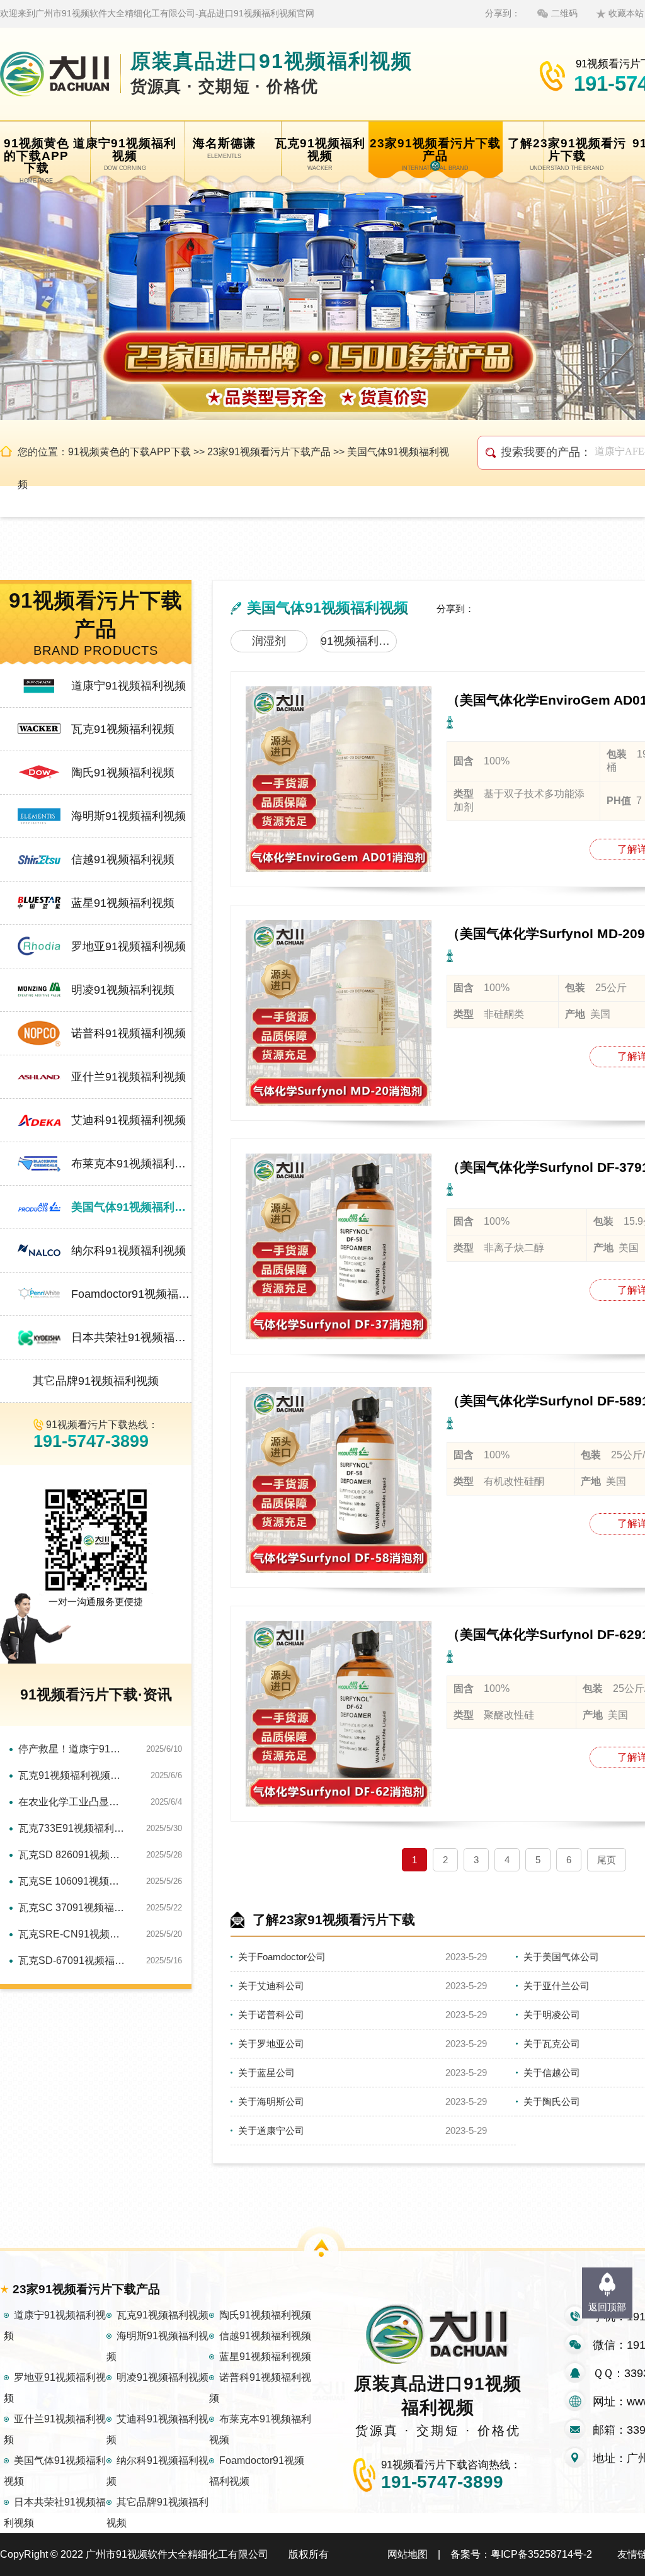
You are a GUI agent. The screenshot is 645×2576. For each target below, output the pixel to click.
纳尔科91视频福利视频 (128, 1251)
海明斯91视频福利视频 (128, 816)
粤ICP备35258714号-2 (541, 2554)
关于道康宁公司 (271, 2131)
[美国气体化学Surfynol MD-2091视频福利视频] (339, 1013)
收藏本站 (626, 13)
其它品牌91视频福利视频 (96, 1381)
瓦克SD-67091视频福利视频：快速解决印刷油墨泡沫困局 (73, 1960)
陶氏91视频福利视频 (123, 773)
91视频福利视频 (359, 641)
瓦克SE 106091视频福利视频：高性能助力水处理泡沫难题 (73, 1881)
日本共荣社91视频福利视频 (131, 1337)
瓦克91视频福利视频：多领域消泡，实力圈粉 (73, 1775)
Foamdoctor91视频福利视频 (131, 1294)
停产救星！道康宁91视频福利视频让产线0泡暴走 (73, 1749)
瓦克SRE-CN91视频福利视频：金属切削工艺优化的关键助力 (73, 1934)
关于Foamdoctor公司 (282, 1957)
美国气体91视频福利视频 (131, 1207)
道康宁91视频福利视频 (128, 686)
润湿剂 (269, 641)
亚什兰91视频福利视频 (128, 1077)
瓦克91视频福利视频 (123, 729)
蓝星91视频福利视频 (123, 903)
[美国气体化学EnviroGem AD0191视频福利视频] (339, 779)
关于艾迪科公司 (271, 1986)
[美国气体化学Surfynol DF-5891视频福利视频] (339, 1480)
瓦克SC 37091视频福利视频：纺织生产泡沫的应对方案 (73, 1908)
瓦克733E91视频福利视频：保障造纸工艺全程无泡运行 (73, 1828)
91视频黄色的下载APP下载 (129, 452)
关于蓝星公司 (266, 2073)
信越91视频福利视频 (123, 860)
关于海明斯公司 (271, 2102)
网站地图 (408, 2554)
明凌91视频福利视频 (123, 990)
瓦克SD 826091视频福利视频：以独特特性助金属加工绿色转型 (73, 1855)
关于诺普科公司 (271, 2015)
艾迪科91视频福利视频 (128, 1120)
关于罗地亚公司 (271, 2044)
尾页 (607, 1860)
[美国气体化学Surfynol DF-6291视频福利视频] (339, 1714)
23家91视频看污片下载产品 (269, 452)
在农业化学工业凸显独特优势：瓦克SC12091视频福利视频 (73, 1802)
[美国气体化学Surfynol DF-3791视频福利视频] (339, 1246)
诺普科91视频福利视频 (128, 1033)
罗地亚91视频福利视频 (128, 946)
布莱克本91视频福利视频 (131, 1164)
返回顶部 (607, 2307)
